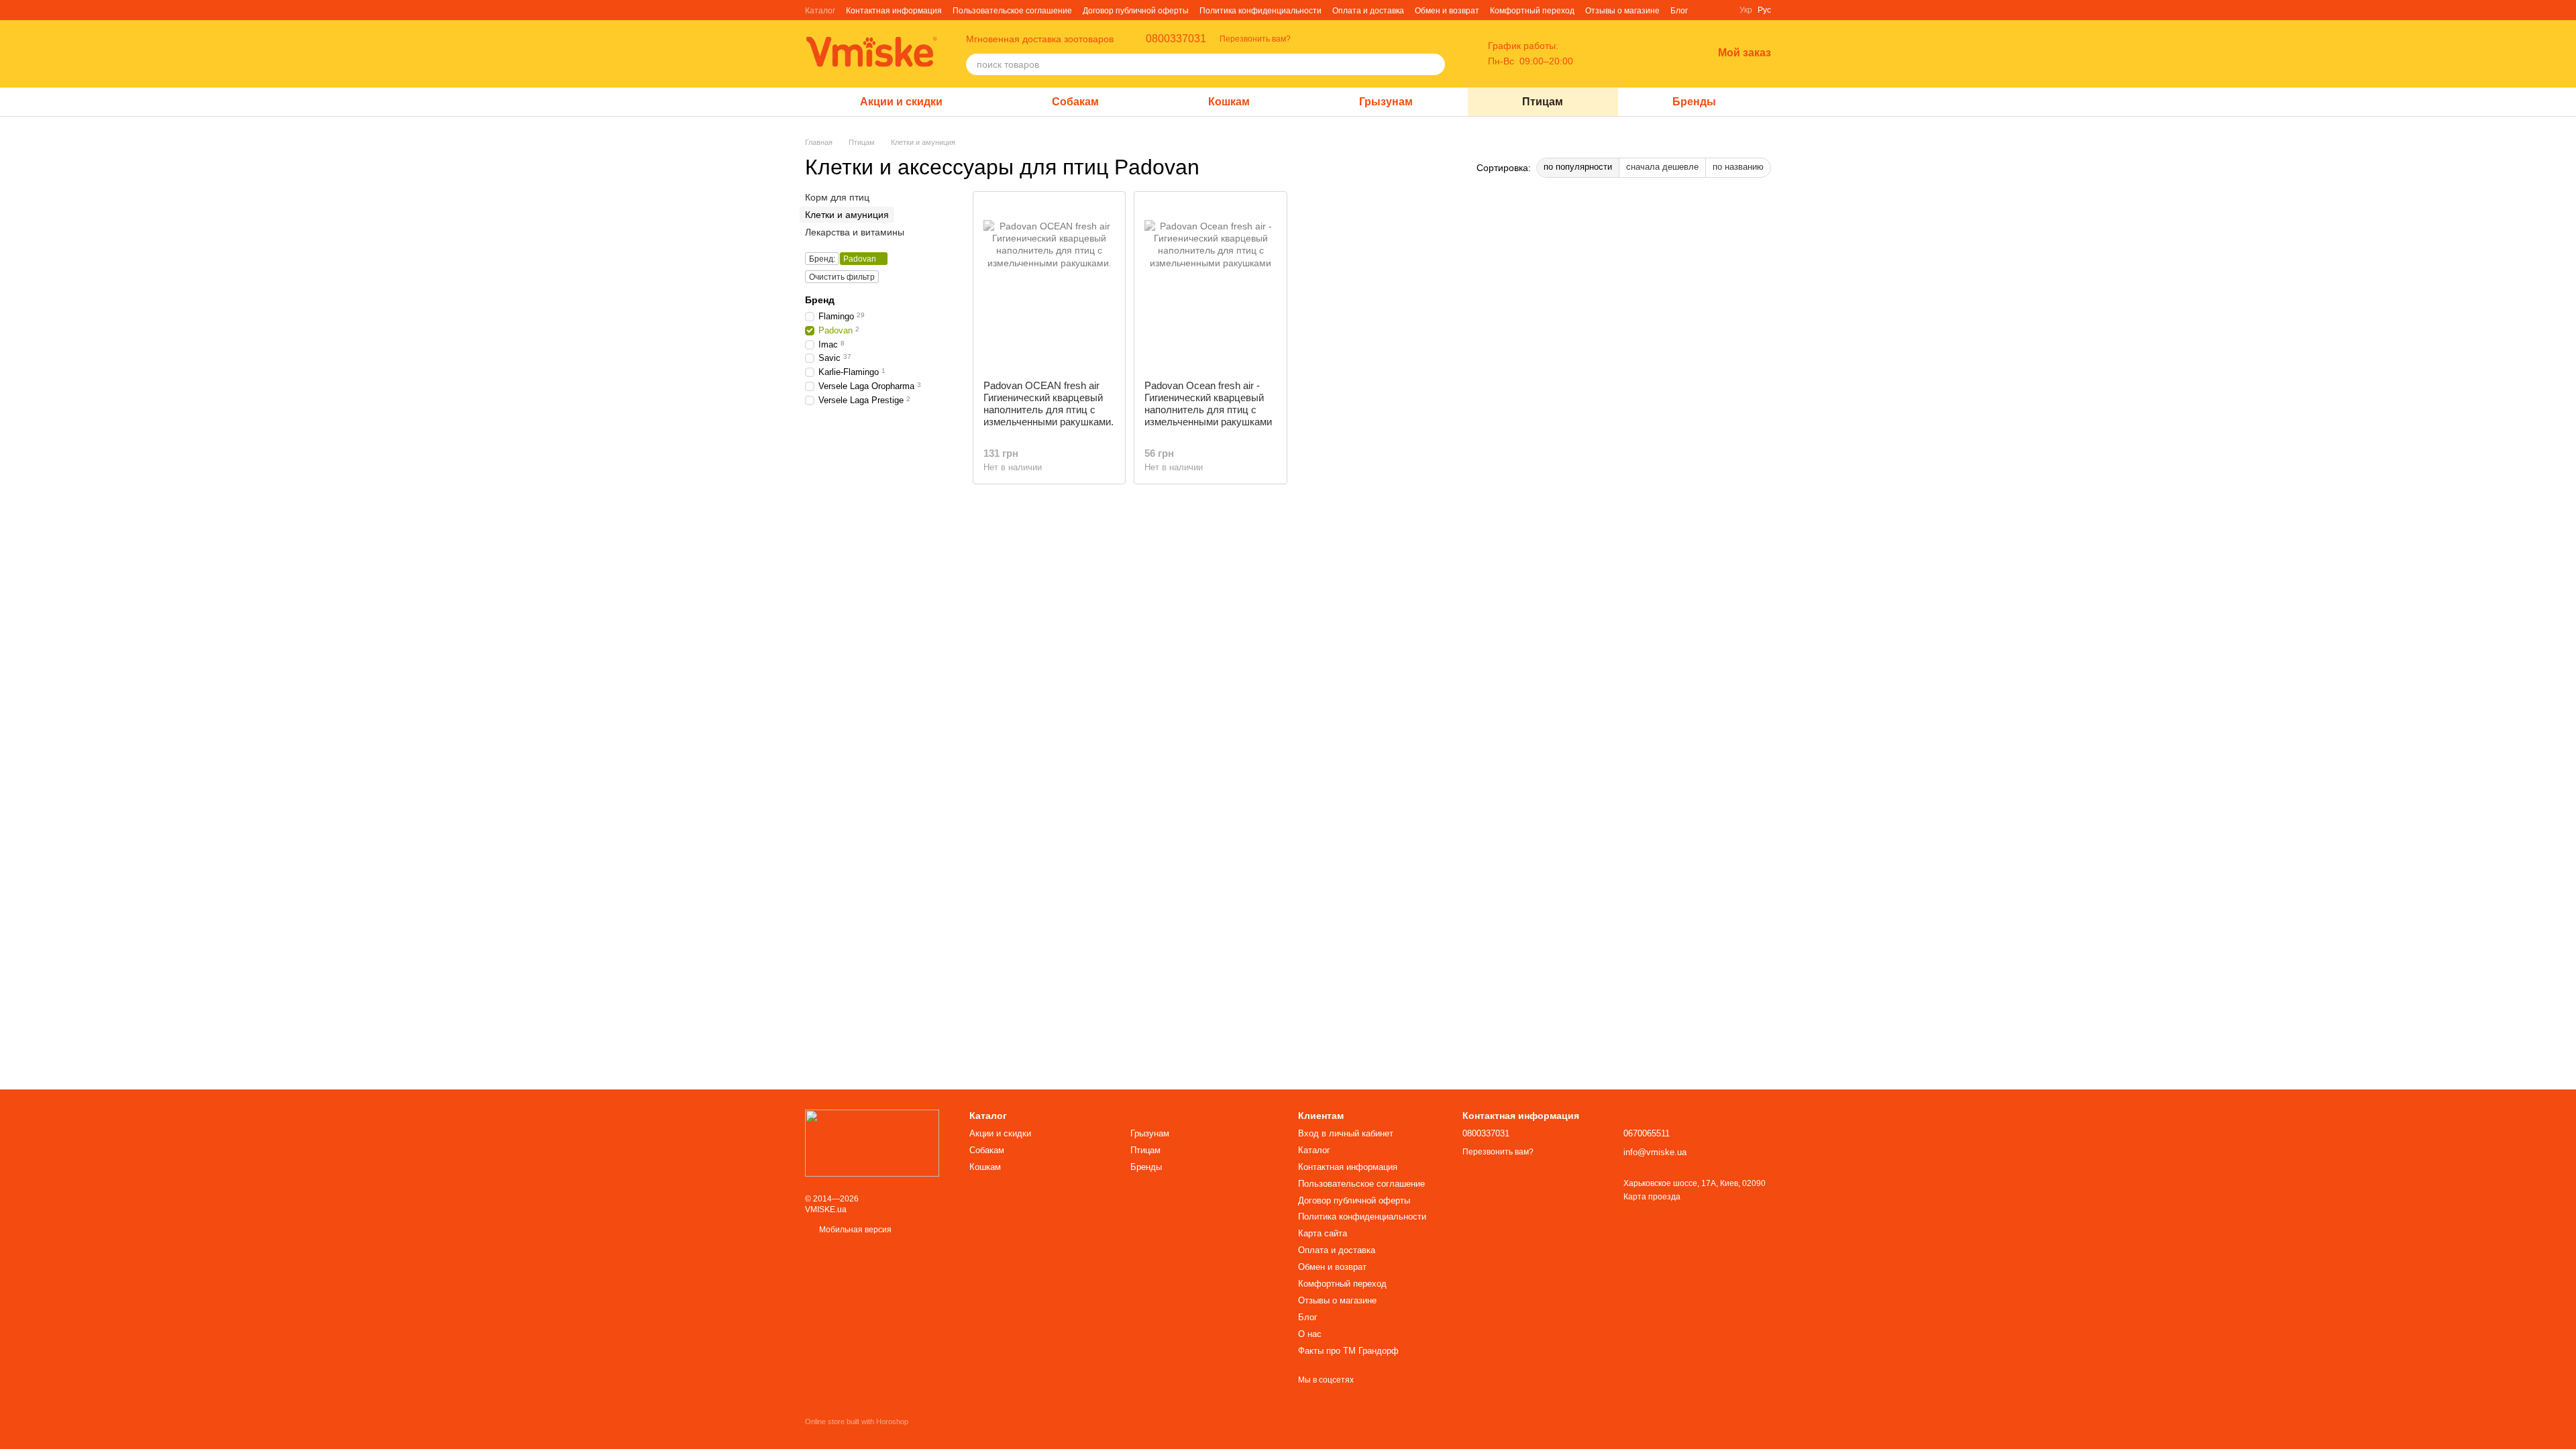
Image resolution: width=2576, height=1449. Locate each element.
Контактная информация (894, 11)
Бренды (1694, 102)
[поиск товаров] (1434, 64)
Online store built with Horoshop (857, 1421)
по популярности (1578, 167)
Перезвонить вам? (1255, 39)
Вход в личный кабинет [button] (1346, 1133)
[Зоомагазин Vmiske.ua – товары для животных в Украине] (872, 1142)
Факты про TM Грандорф (1348, 1351)
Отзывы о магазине (1622, 11)
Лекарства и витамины (855, 233)
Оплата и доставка (1368, 11)
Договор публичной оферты (1136, 11)
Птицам (1543, 102)
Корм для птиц (837, 197)
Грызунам (1386, 102)
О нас (1310, 1334)
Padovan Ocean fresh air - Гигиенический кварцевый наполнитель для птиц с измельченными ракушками (1208, 404)
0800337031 (1176, 39)
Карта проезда (1652, 1197)
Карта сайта (1323, 1233)
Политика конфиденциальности (1260, 11)
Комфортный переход (1532, 11)
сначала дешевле (1662, 167)
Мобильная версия (854, 1230)
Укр (1746, 10)
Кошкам (1229, 102)
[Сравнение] (1632, 54)
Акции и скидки (901, 102)
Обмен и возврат (1447, 11)
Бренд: (822, 259)
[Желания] (1667, 54)
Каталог (820, 11)
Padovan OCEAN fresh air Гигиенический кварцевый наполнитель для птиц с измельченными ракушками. (1049, 404)
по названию (1738, 167)
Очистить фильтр (842, 277)
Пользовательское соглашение (1012, 11)
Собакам (1075, 102)
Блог (1679, 11)
